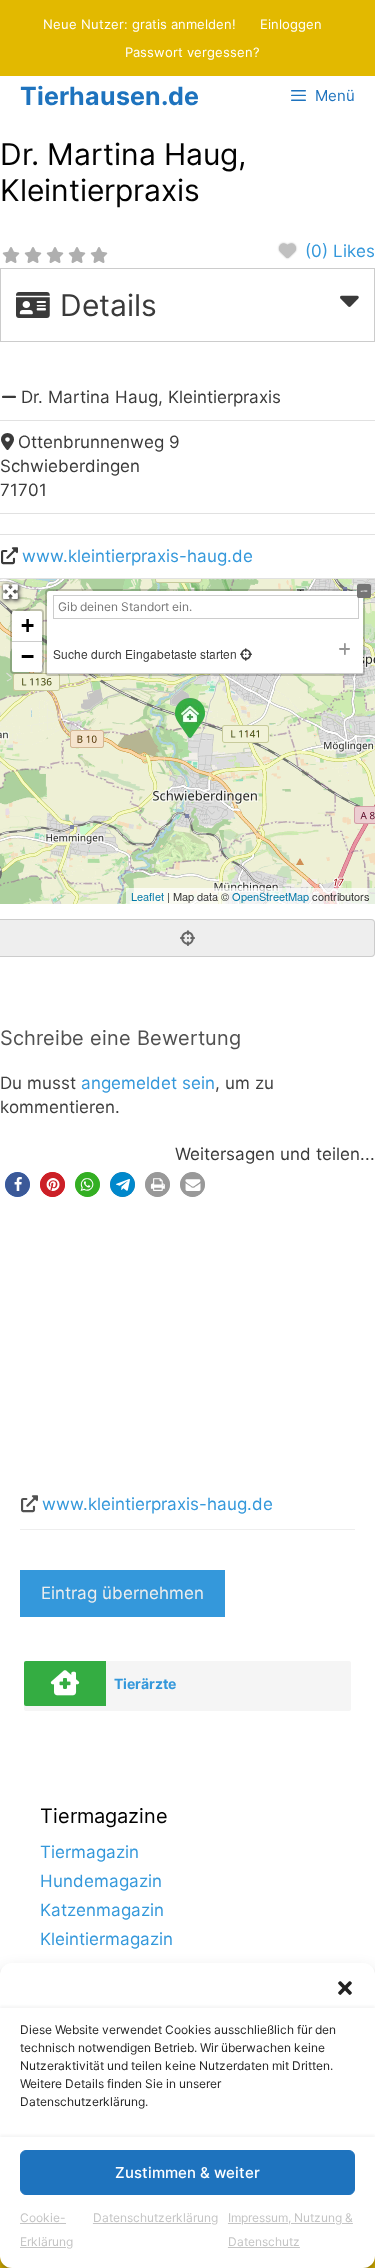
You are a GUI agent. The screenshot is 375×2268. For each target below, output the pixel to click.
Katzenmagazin (102, 1910)
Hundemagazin (101, 1881)
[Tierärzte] (65, 1683)
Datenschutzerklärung (155, 2217)
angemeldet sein (148, 1083)
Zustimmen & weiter (187, 2172)
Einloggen (291, 24)
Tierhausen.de (109, 96)
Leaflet (147, 896)
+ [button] (27, 625)
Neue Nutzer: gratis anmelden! (139, 24)
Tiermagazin (89, 1852)
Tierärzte (145, 1683)
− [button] (27, 656)
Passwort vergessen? (192, 52)
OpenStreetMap (270, 896)
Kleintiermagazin (106, 1939)
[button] (345, 1988)
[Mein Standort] (244, 653)
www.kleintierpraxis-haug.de (137, 556)
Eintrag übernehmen (122, 1593)
